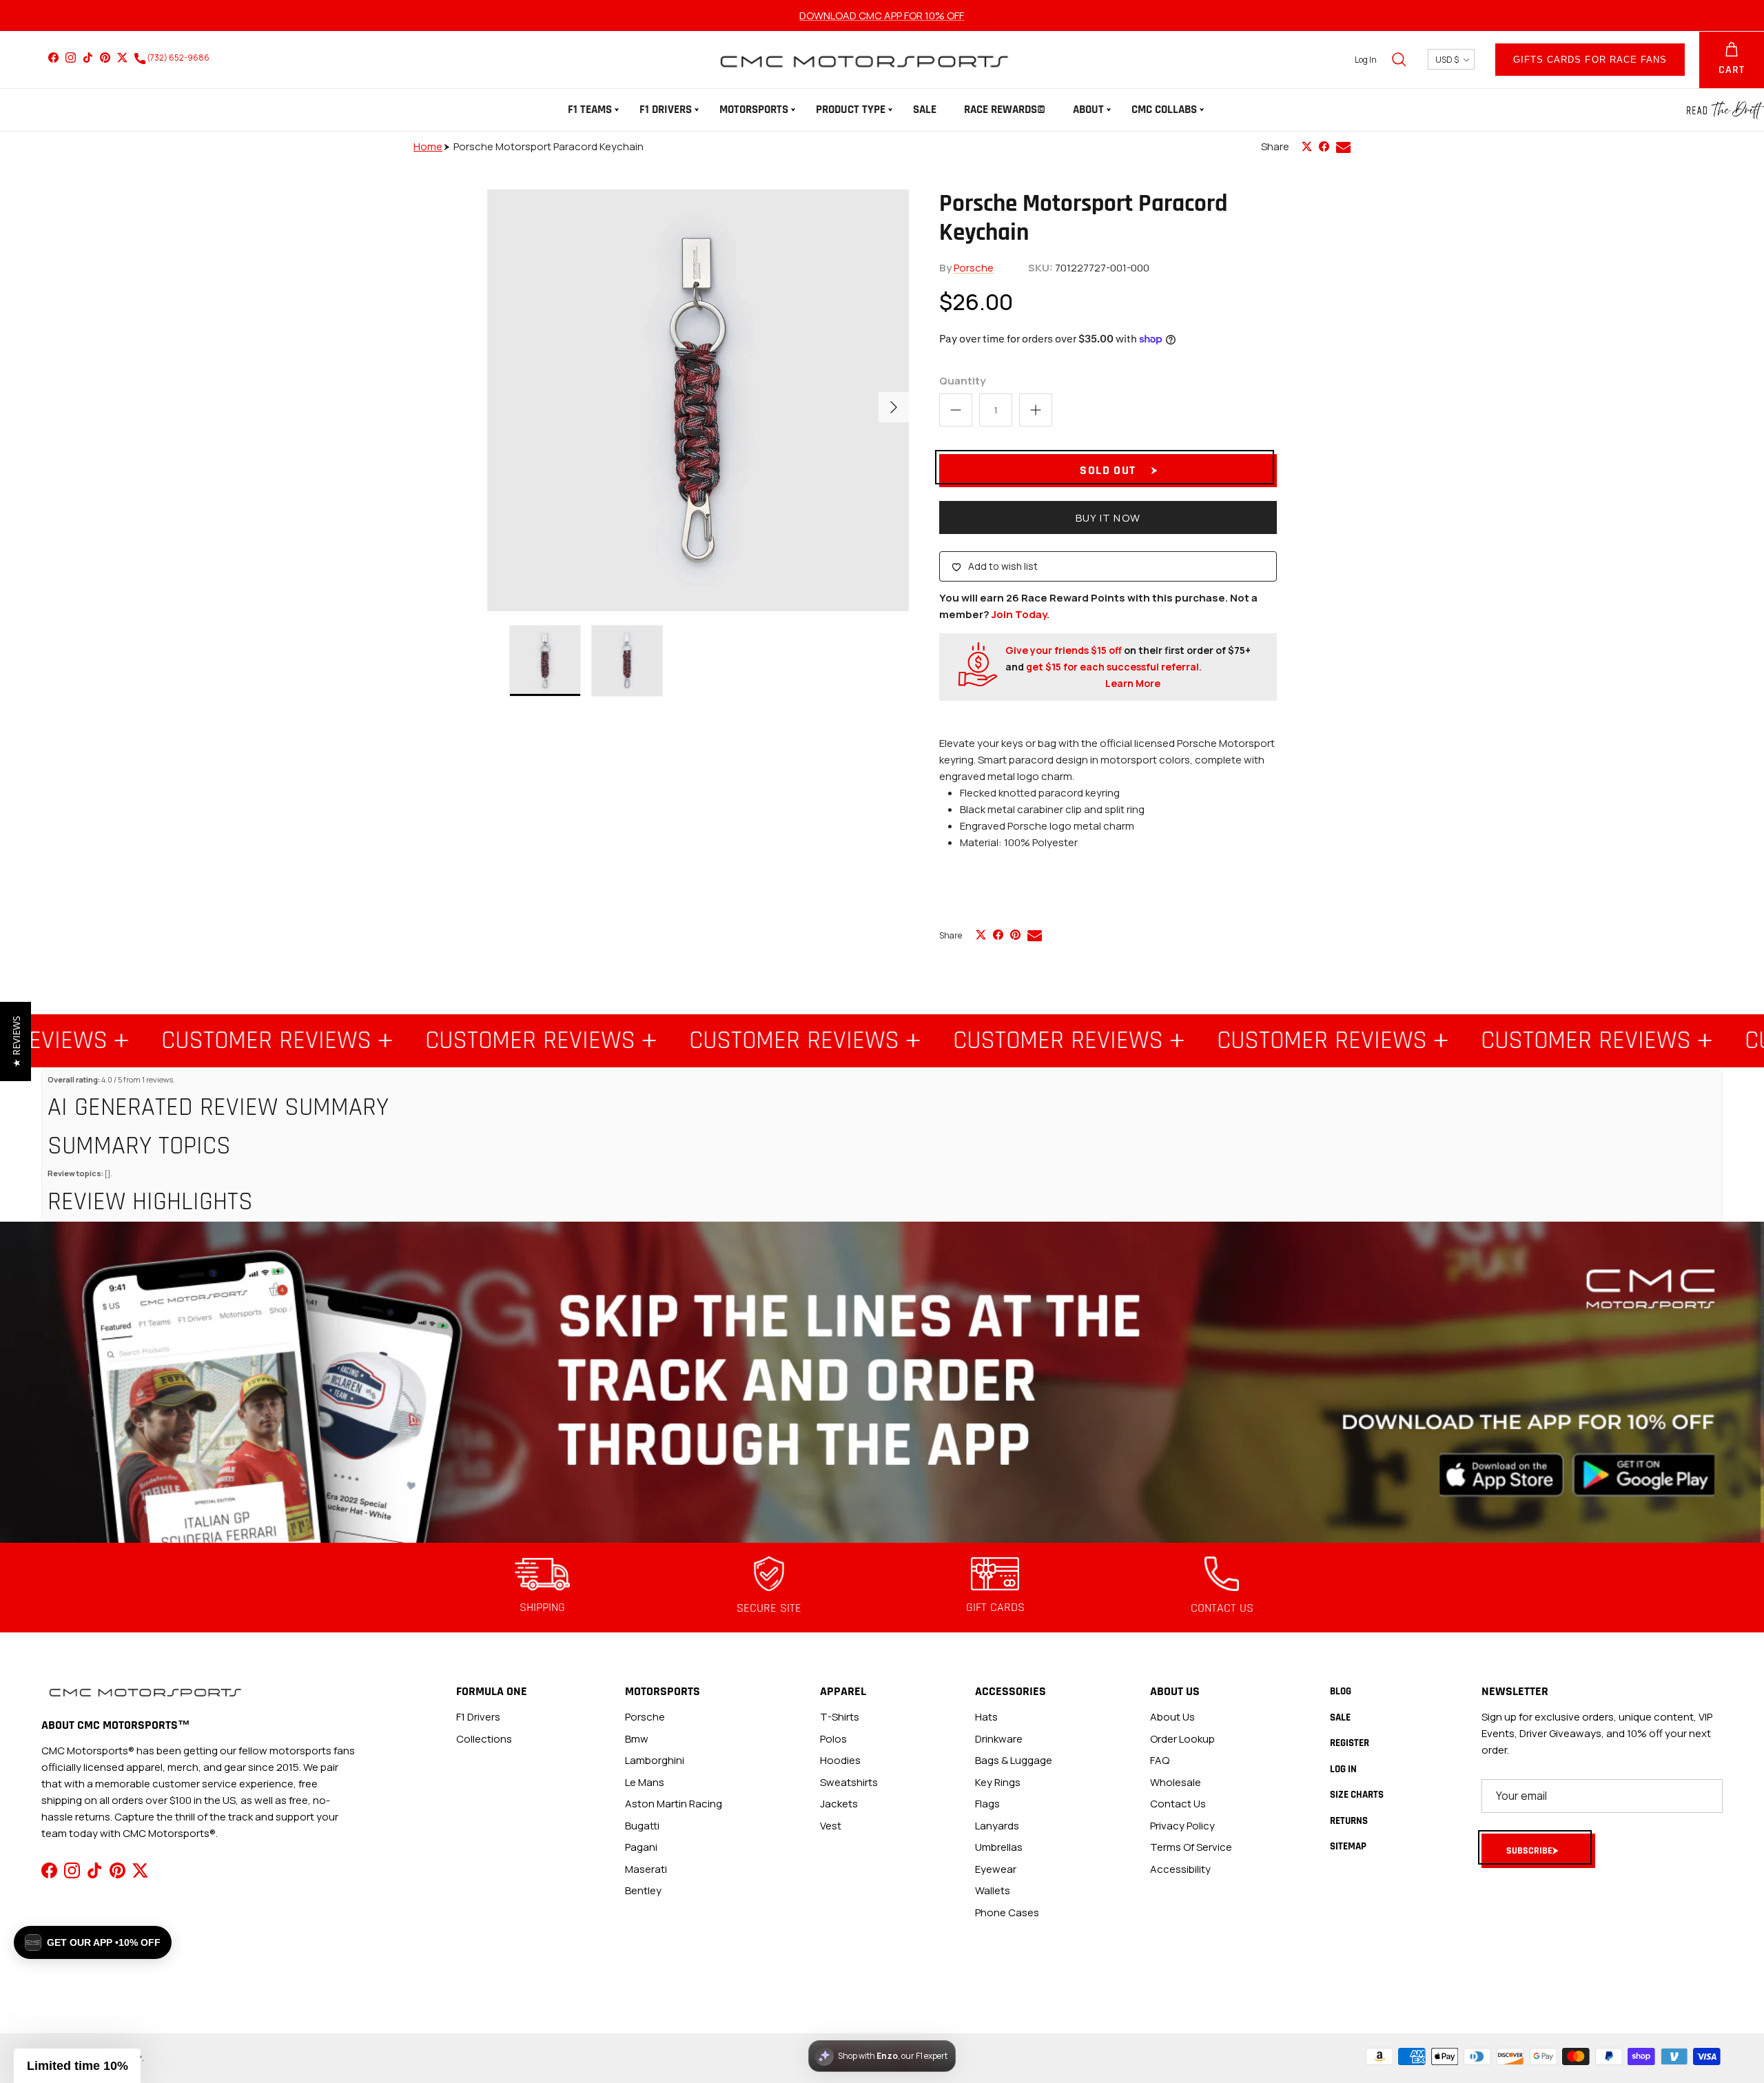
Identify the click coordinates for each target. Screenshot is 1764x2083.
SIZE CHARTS (1357, 1795)
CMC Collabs (1164, 110)
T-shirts (840, 1717)
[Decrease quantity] (956, 410)
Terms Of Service (1191, 1847)
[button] (77, 2066)
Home (428, 146)
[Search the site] (1399, 59)
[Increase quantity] (1036, 410)
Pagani (641, 1847)
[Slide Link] (882, 1383)
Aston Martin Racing (674, 1804)
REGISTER (1350, 1743)
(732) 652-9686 (177, 58)
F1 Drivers (666, 110)
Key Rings (998, 1782)
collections (484, 1739)
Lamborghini (655, 1760)
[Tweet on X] (1307, 146)
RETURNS (1349, 1821)
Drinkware (999, 1739)
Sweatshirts (849, 1782)
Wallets (993, 1890)
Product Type (851, 110)
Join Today (1019, 614)
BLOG (1341, 1691)
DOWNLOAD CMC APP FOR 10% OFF (882, 16)
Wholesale (1176, 1782)
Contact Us (1178, 1804)
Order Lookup (1182, 1739)
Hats (986, 1717)
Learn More (1133, 683)
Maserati (646, 1869)
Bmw (637, 1739)
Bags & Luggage (1014, 1760)
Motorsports (754, 110)
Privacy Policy (1182, 1826)
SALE (925, 110)
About (1088, 110)
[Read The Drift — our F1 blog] (1725, 110)
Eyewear (996, 1869)
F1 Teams (590, 110)
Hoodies (840, 1760)
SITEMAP (1348, 1846)
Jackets (839, 1804)
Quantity (962, 381)
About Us (1172, 1717)
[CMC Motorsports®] (863, 60)
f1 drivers (478, 1717)
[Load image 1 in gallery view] (698, 400)
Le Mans (645, 1782)
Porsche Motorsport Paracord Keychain (548, 146)
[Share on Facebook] (1324, 146)
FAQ (1160, 1760)
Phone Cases (1007, 1912)
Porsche (974, 268)
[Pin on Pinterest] (1015, 935)
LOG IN (1343, 1769)
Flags (987, 1804)
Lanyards (997, 1826)
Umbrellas (999, 1847)
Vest (831, 1826)
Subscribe (1529, 1851)
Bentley (643, 1890)
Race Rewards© (1005, 110)
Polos (833, 1739)
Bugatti (642, 1826)
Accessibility (1180, 1869)
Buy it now (1108, 518)
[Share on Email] (1343, 147)
